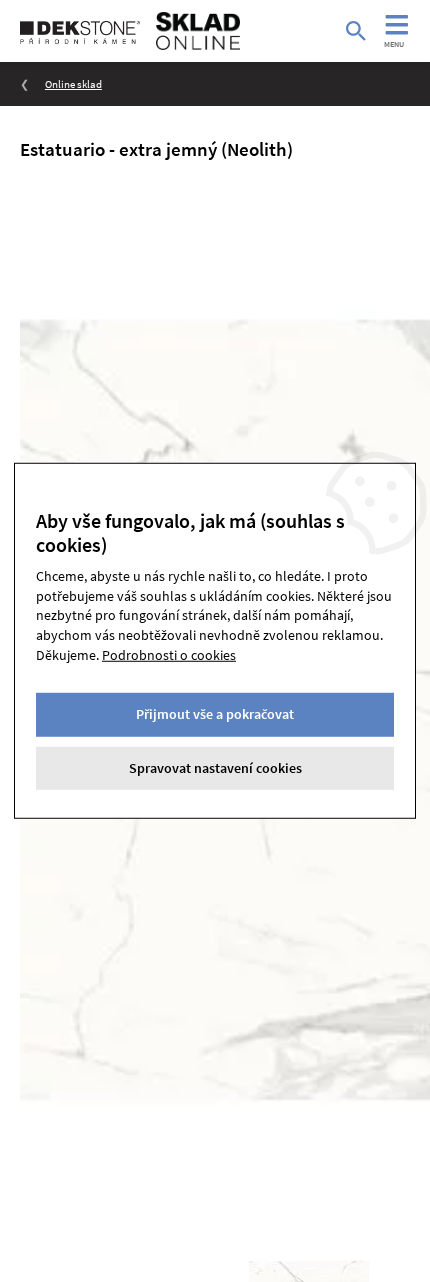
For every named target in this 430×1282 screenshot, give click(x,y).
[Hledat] (356, 31)
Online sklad (73, 84)
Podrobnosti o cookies (169, 654)
